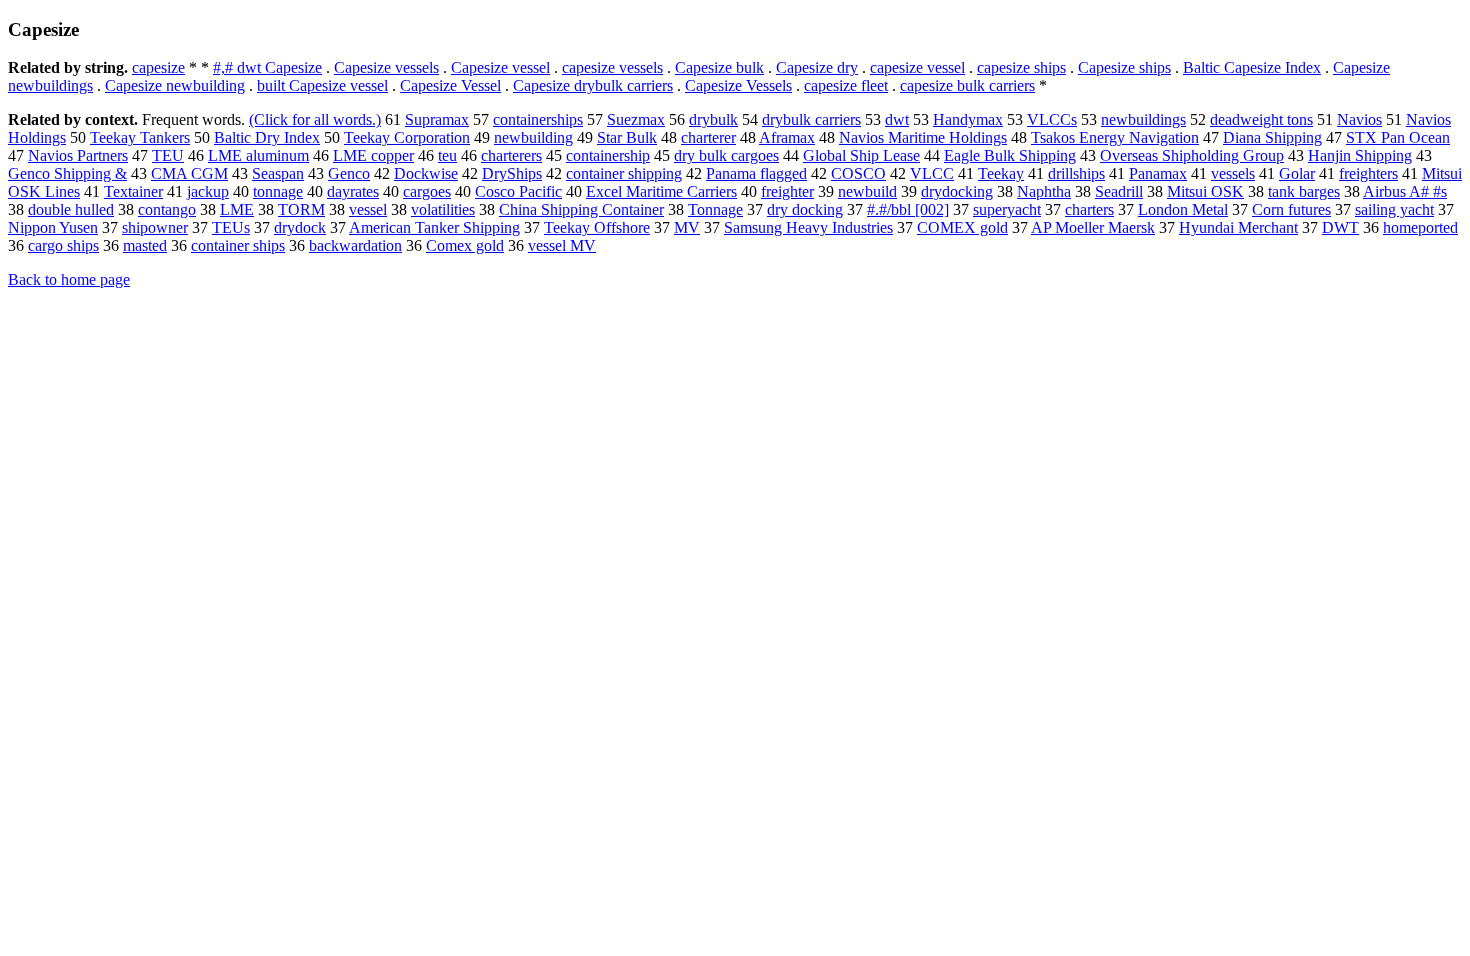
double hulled (71, 209)
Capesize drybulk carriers (593, 85)
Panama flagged (756, 173)
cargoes (427, 191)
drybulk (713, 119)
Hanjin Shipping (1360, 155)
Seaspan (278, 173)
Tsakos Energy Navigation (1115, 137)
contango (167, 209)
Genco (349, 173)
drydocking (957, 191)
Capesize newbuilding (175, 85)
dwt (897, 119)
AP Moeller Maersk (1093, 227)
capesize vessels (612, 67)
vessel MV (562, 245)
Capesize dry (817, 67)
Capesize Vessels (738, 85)
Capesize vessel (500, 67)
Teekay (1001, 173)
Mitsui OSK (1205, 191)
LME (237, 209)
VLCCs (1052, 119)
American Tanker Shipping (434, 227)
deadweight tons (1261, 119)
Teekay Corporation (407, 137)
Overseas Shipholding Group (1192, 155)
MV (687, 227)
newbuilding (533, 137)
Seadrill (1119, 191)
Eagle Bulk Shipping (1010, 155)
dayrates (353, 191)
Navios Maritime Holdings (923, 137)
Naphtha (1044, 191)
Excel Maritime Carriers (661, 191)
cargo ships (63, 245)
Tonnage (715, 209)
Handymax (968, 119)
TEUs (231, 227)
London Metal (1183, 209)
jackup (208, 191)
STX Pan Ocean (1398, 137)
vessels (1233, 173)
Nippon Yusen (53, 227)
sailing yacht (1394, 209)
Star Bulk (627, 137)
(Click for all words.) (315, 119)
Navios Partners (78, 155)
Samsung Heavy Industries (808, 227)
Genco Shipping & (67, 173)
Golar (1297, 173)
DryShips (512, 173)
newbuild (867, 191)
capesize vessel (917, 67)
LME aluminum (258, 155)
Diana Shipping (1272, 137)
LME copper (373, 155)
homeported (1420, 227)
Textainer (133, 191)
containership (608, 155)
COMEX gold (962, 227)
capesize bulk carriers (967, 85)
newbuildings (1143, 119)
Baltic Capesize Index (1252, 67)
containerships (538, 119)
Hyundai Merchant (1238, 227)
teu (447, 155)
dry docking (805, 209)
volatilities (443, 209)
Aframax (787, 137)
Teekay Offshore (597, 227)
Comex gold (465, 245)
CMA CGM (189, 173)
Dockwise (426, 173)
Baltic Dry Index (267, 137)
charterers (511, 155)
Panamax (1158, 173)
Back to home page (69, 279)
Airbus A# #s (1405, 191)
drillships (1076, 173)
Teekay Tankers (140, 137)
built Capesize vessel (322, 85)
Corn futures (1291, 209)
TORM (301, 209)
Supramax (437, 119)
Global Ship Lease (861, 155)
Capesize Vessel (450, 85)
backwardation (355, 245)
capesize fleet (846, 85)
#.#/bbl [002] (908, 209)
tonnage (278, 191)
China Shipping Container (581, 209)
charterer (708, 137)
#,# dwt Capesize (267, 67)
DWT (1340, 227)
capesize (158, 67)
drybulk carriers (811, 119)
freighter (787, 191)
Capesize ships (1124, 67)
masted (145, 245)
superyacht (1007, 209)
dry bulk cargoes (726, 155)
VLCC (932, 173)
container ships (238, 245)
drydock (300, 227)
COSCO (858, 173)
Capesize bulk (719, 67)
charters (1089, 209)
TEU (168, 155)
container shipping (624, 173)
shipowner (155, 227)
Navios (1359, 119)
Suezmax (636, 119)
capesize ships (1021, 67)
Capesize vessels (386, 67)
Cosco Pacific (518, 191)
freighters (1368, 173)
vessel (368, 209)
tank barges (1304, 191)
